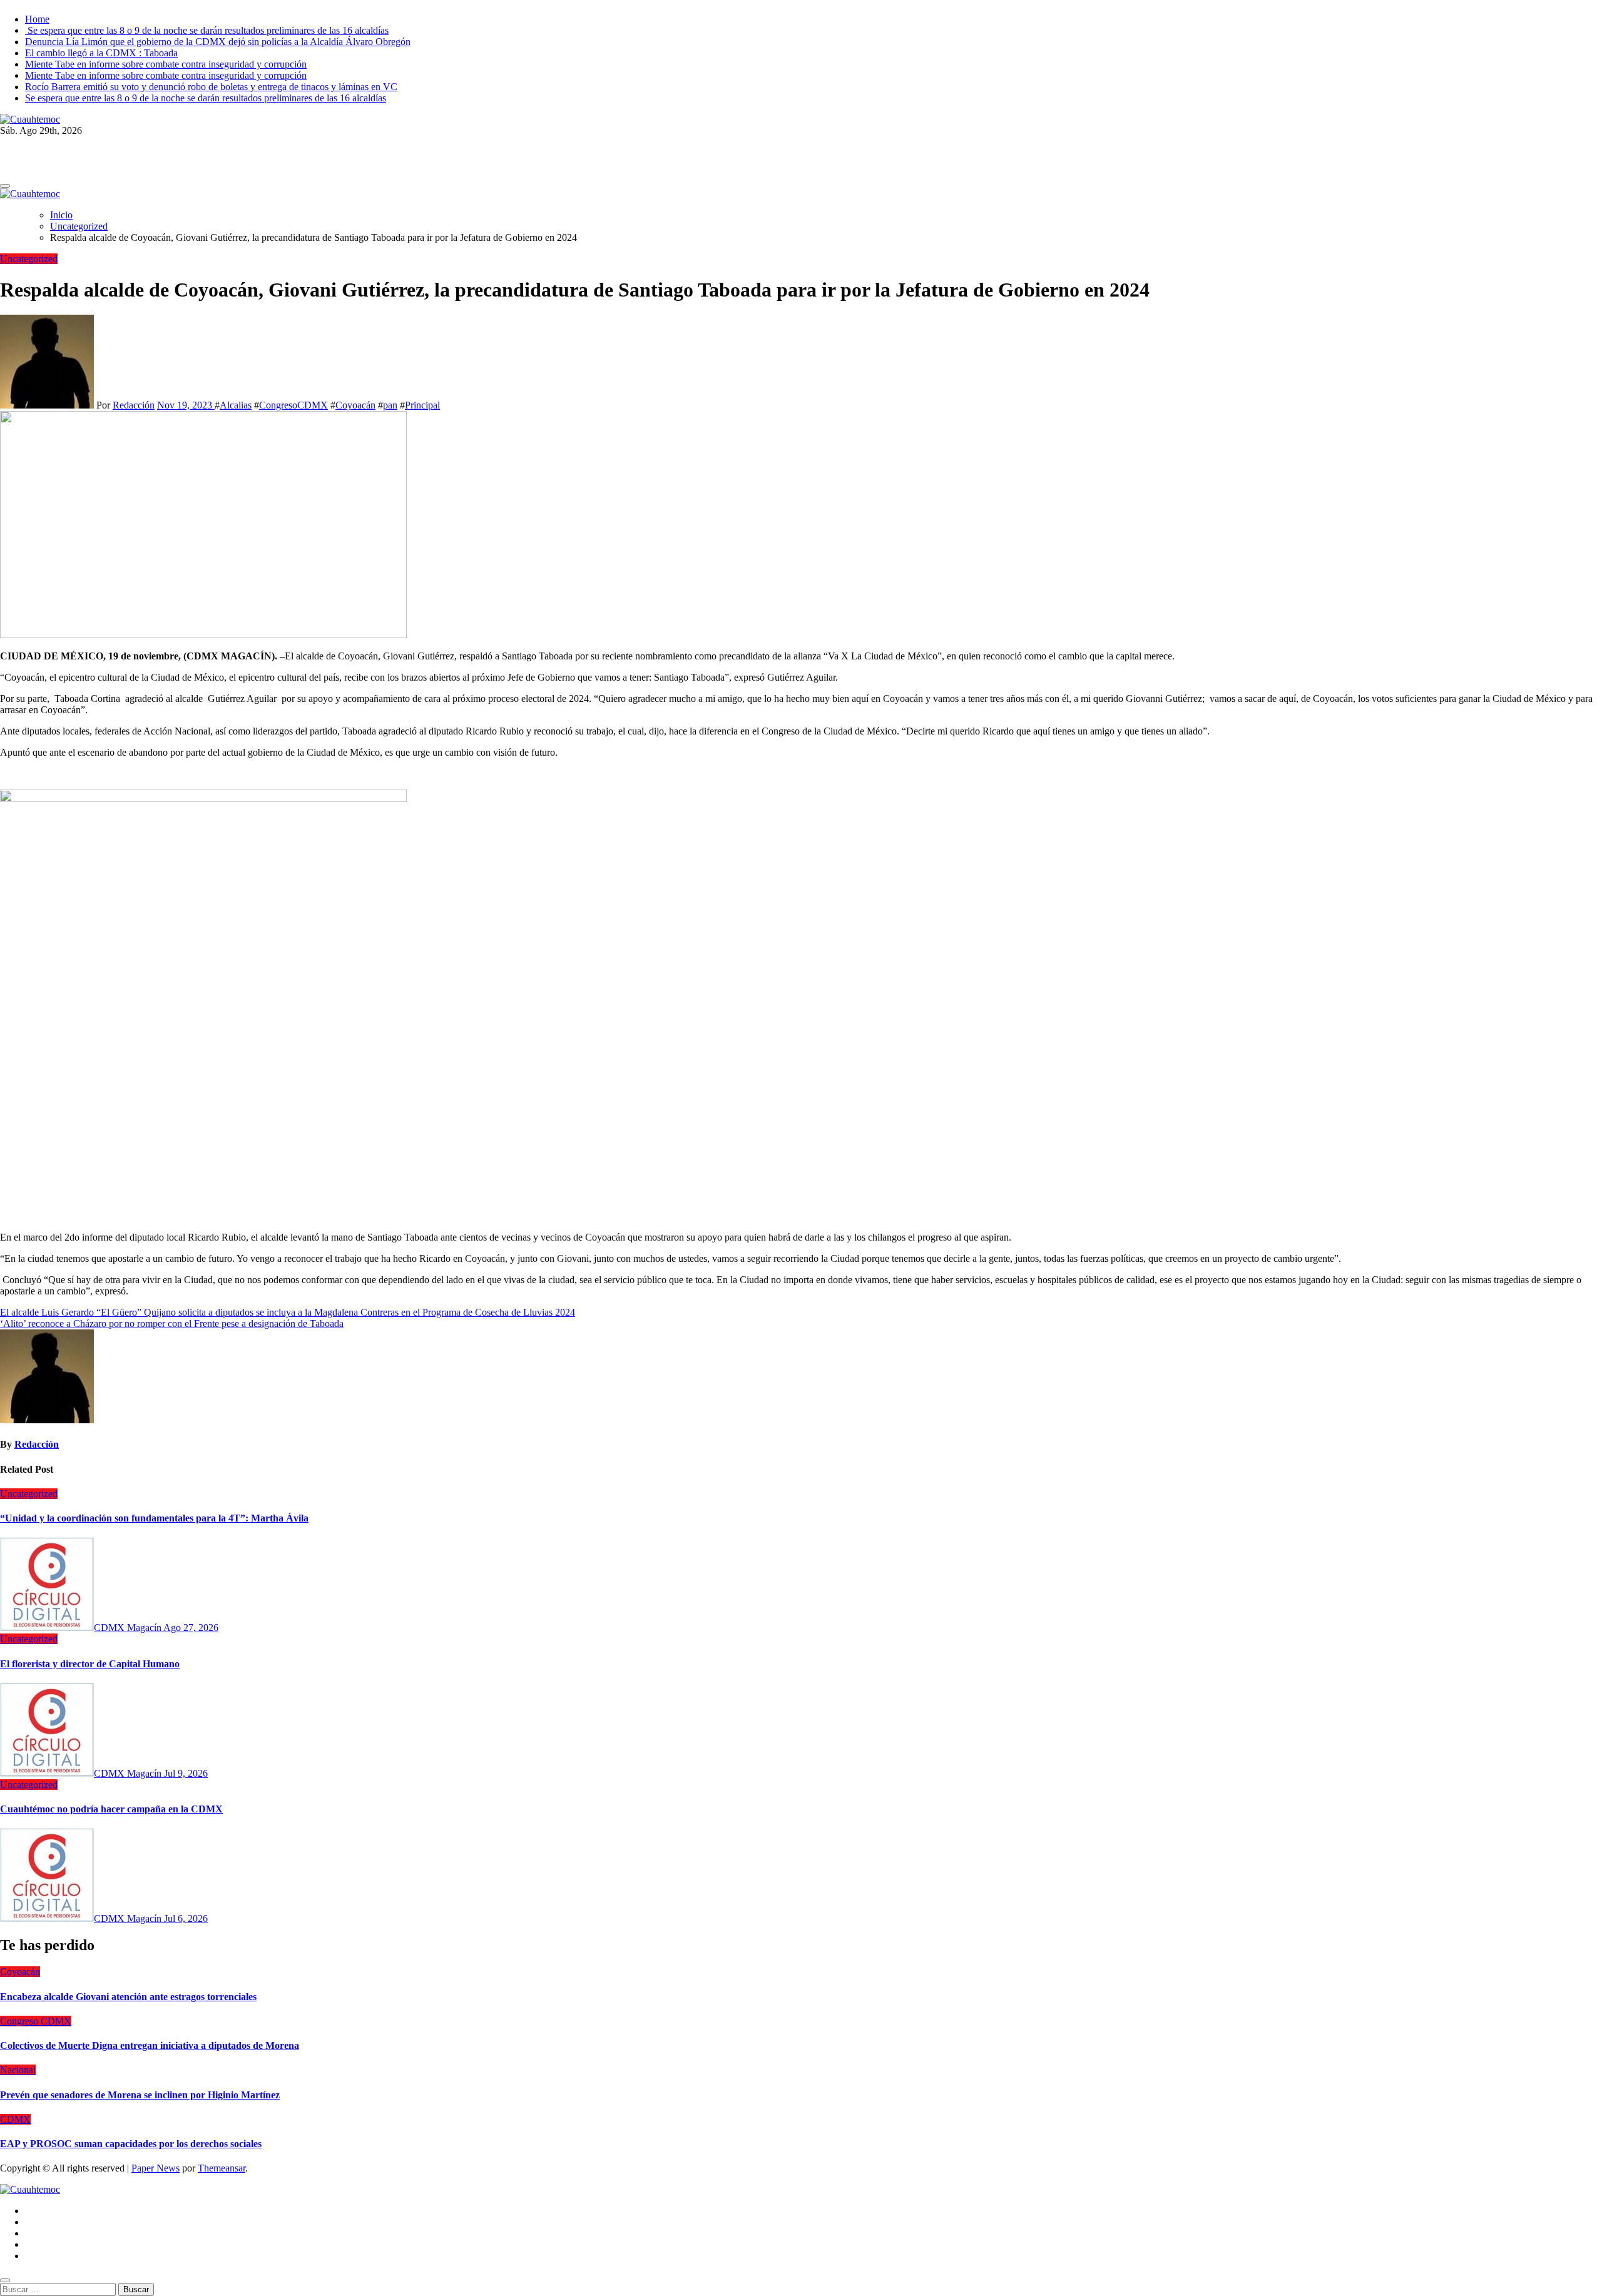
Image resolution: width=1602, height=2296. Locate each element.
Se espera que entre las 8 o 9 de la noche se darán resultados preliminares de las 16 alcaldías (207, 30)
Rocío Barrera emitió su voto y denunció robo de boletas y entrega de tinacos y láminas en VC (211, 87)
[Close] (5, 2280)
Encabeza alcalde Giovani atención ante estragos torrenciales (128, 1997)
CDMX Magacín (129, 1628)
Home (37, 19)
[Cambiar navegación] (5, 186)
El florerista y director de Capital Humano (90, 1664)
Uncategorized (29, 259)
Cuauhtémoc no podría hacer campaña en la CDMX (111, 1809)
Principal (422, 405)
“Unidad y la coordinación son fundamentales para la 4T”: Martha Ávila (154, 1518)
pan (390, 405)
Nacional (18, 2070)
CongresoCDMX (293, 405)
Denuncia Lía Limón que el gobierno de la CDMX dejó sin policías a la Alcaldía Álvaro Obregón (218, 42)
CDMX (15, 2119)
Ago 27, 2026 (191, 1628)
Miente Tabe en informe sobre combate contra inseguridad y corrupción (166, 64)
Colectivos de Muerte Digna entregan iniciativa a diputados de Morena (150, 2045)
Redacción (134, 405)
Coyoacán (355, 405)
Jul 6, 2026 (186, 1918)
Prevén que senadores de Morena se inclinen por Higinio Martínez (140, 2095)
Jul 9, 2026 (186, 1773)
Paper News (156, 2168)
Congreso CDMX (36, 2021)
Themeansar (222, 2168)
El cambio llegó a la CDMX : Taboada (101, 53)
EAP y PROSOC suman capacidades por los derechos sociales (131, 2144)
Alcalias (236, 405)
